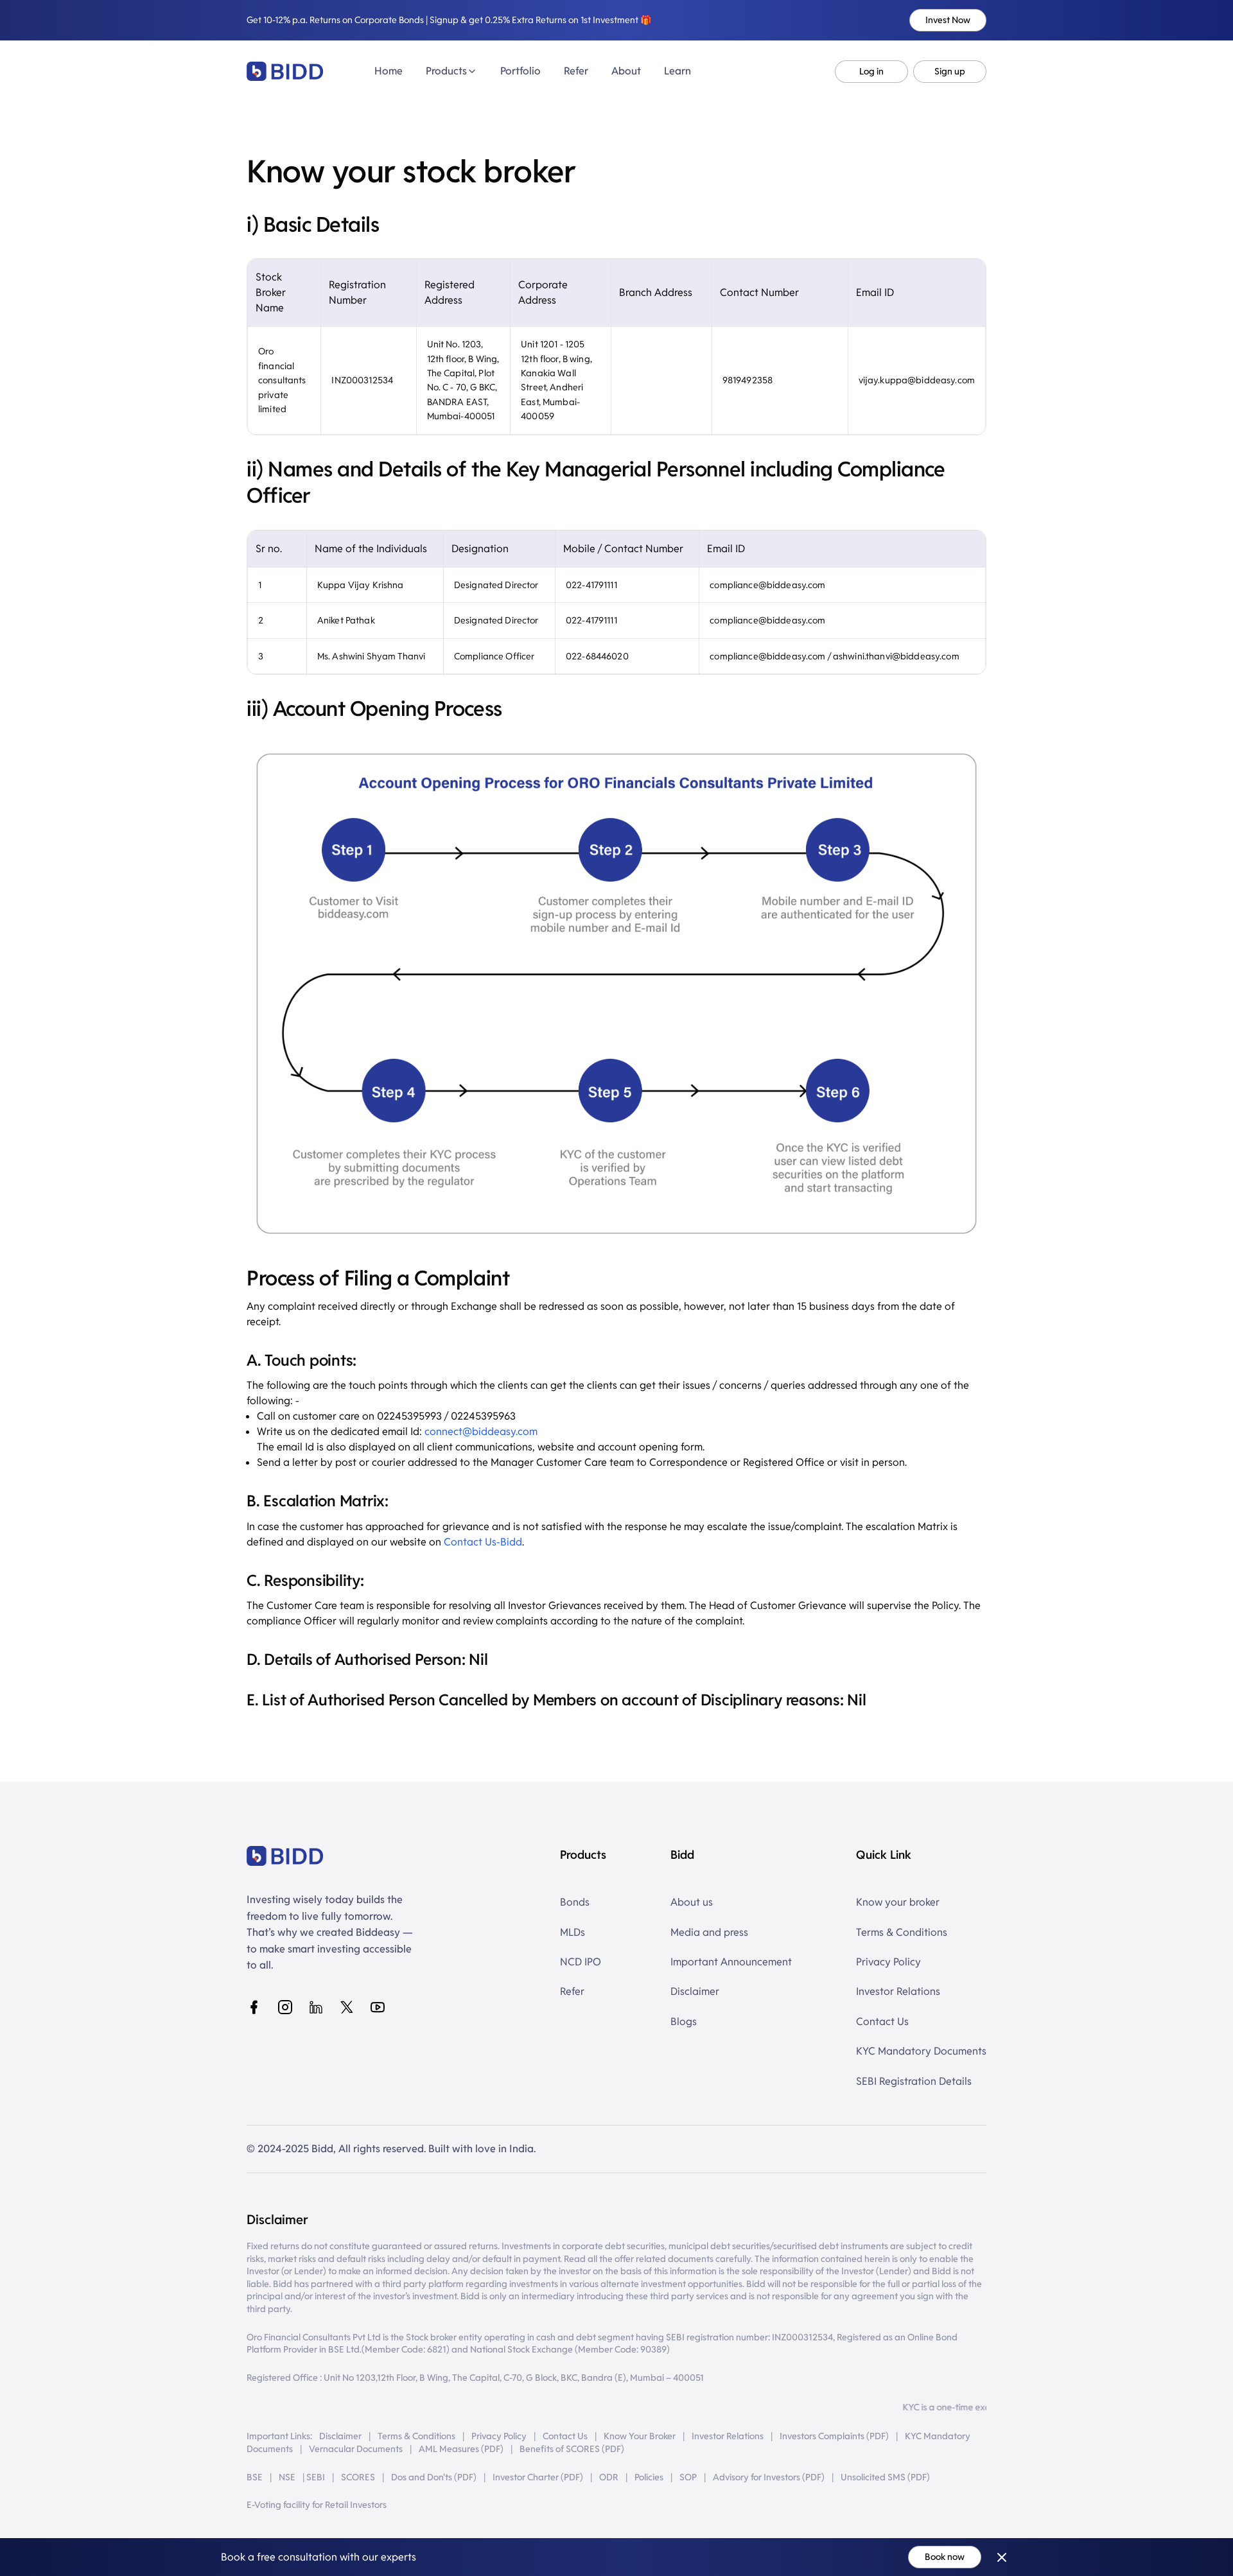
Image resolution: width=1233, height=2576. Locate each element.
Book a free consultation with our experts (319, 2557)
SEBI (316, 2477)
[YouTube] (378, 2007)
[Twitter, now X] (347, 2007)
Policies (649, 2477)
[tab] (389, 71)
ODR (609, 2477)
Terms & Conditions (902, 1932)
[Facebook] (254, 2007)
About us (692, 1902)
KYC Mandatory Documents (921, 2051)
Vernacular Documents (356, 2449)
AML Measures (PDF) (461, 2449)
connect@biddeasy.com (481, 1432)
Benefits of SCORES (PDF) (572, 2449)
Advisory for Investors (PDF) (769, 2477)
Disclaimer (695, 1991)
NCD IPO (581, 1962)
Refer (572, 1991)
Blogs (684, 2022)
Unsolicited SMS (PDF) (885, 2477)
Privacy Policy (888, 1962)
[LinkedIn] (316, 2007)
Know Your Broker (640, 2436)
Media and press (709, 1932)
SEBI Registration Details (914, 2081)
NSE (287, 2477)
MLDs (573, 1932)
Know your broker (898, 1902)
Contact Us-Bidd (483, 1542)
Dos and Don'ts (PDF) (434, 2477)
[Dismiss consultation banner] (1002, 2557)
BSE (255, 2477)
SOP (688, 2477)
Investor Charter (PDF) (538, 2477)
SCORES (358, 2477)
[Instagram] (285, 2007)
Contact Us (882, 2022)
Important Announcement (731, 1962)
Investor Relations (898, 1991)
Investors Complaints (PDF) (834, 2436)
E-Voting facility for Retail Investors (317, 2505)
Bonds (575, 1902)
